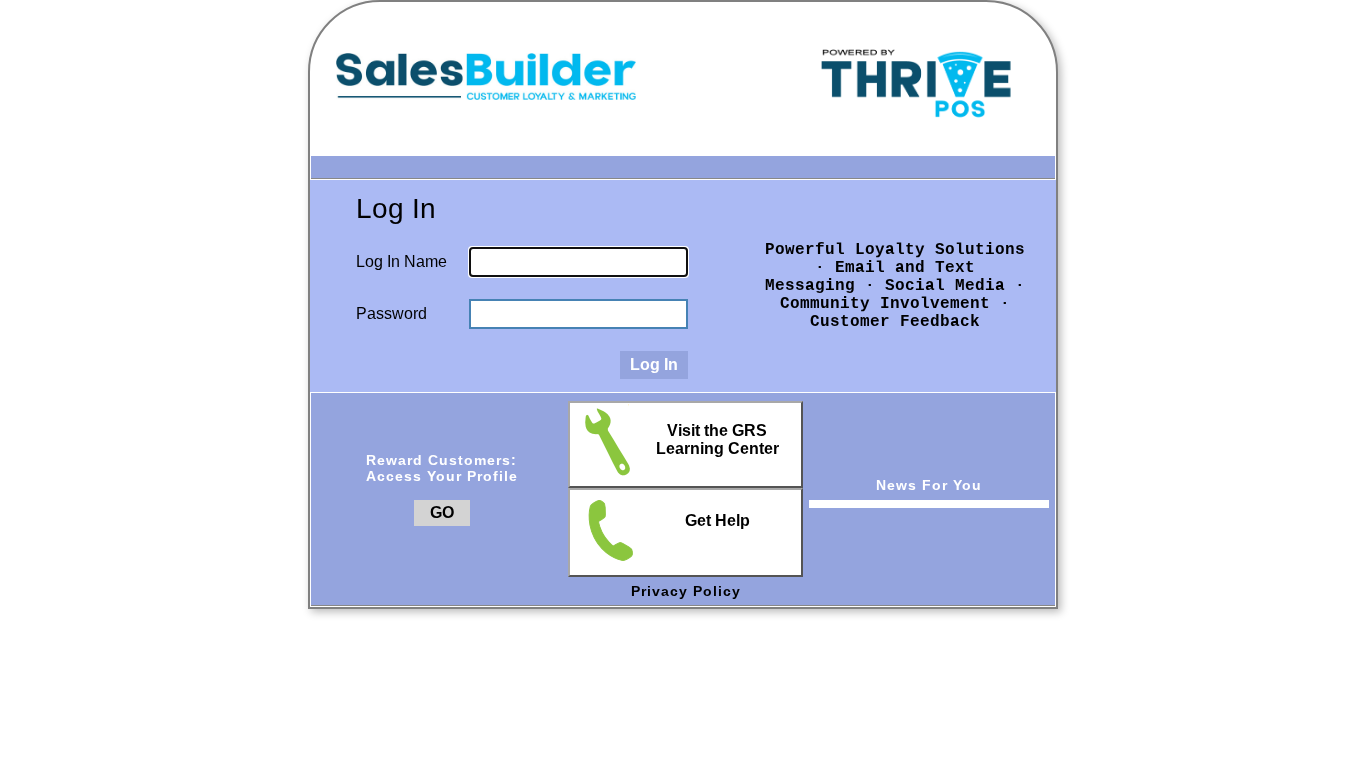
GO (442, 512)
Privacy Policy (686, 591)
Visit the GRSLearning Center (717, 439)
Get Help (717, 520)
